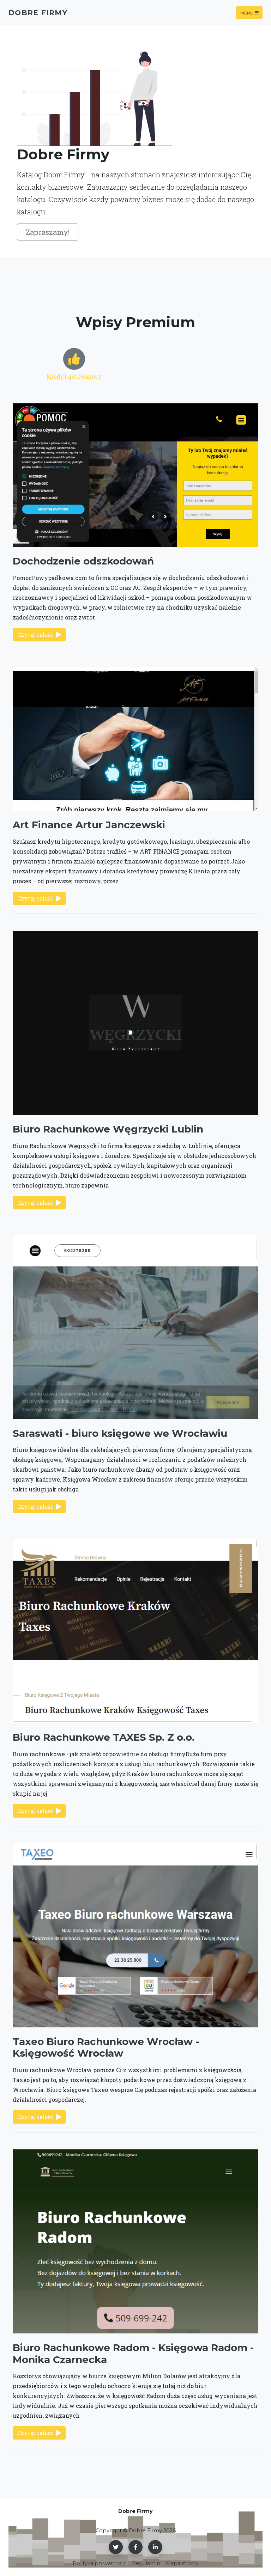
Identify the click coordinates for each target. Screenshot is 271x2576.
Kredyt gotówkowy (74, 376)
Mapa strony (182, 2563)
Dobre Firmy (38, 13)
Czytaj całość (35, 634)
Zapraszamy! (48, 232)
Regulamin (146, 2563)
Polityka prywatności (100, 2563)
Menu (247, 13)
